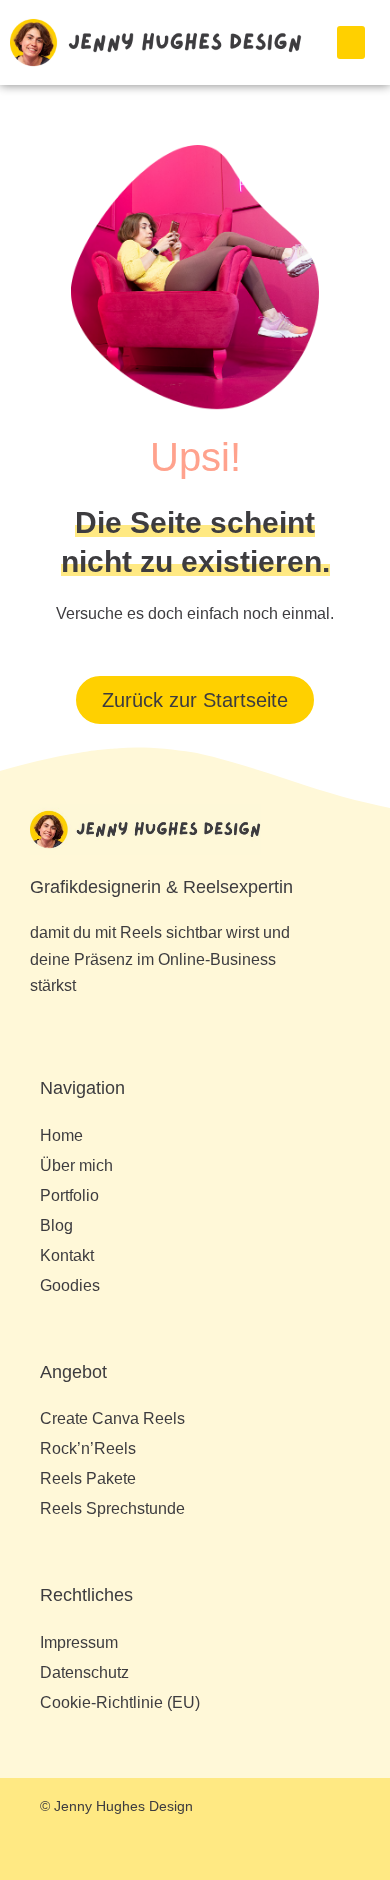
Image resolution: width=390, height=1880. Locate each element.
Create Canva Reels (112, 1418)
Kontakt (67, 1255)
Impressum (79, 1642)
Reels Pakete (88, 1478)
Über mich (76, 1165)
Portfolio (69, 1195)
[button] (351, 42)
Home (61, 1135)
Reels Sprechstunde (112, 1508)
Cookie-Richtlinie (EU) (120, 1702)
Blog (56, 1225)
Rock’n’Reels (88, 1448)
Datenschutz (84, 1672)
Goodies (70, 1285)
